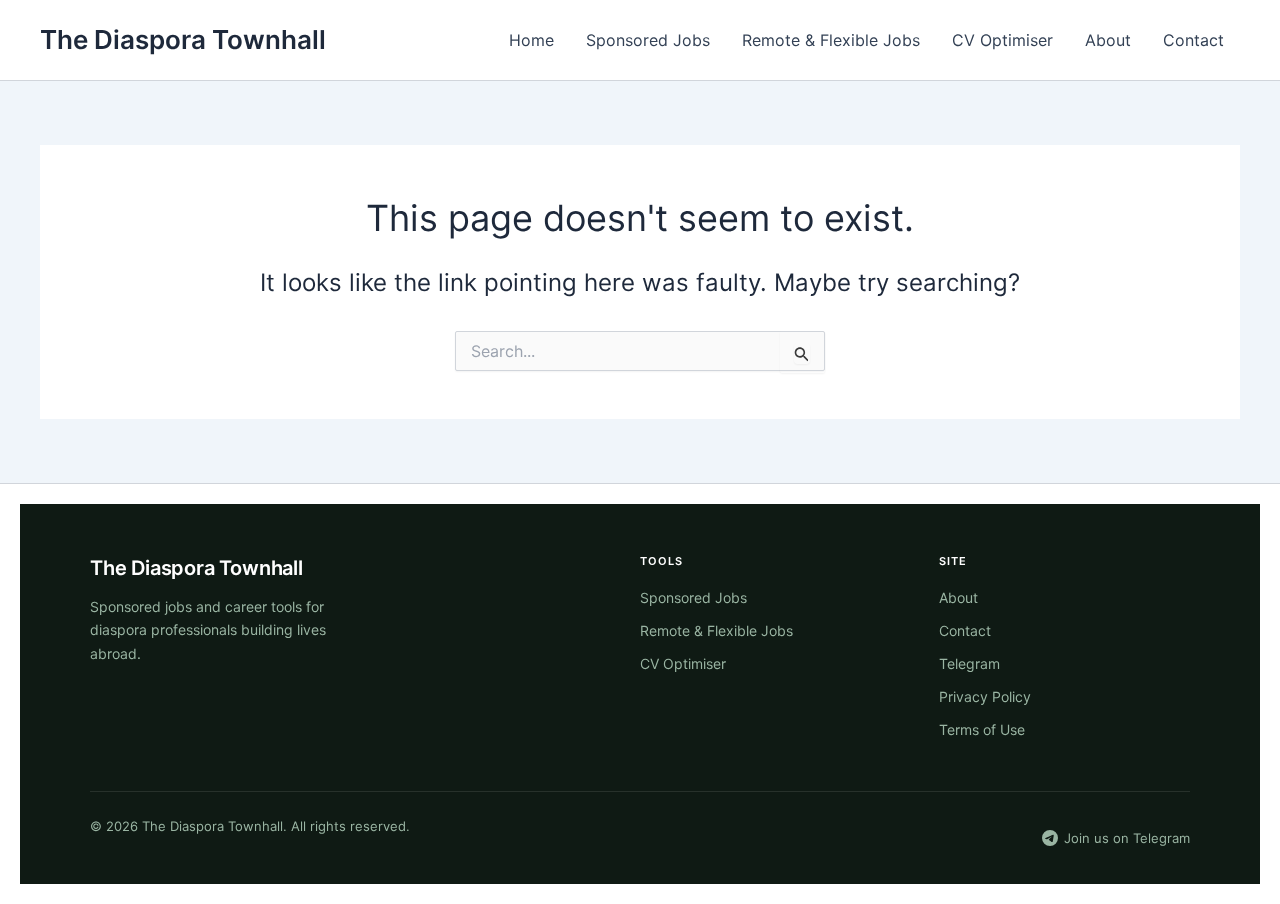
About (1108, 40)
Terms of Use (982, 729)
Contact (1193, 40)
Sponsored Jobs (648, 40)
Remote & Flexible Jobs (831, 40)
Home (531, 40)
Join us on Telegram (1127, 838)
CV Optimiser (1002, 40)
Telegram (969, 663)
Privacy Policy (985, 696)
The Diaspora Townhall (183, 39)
